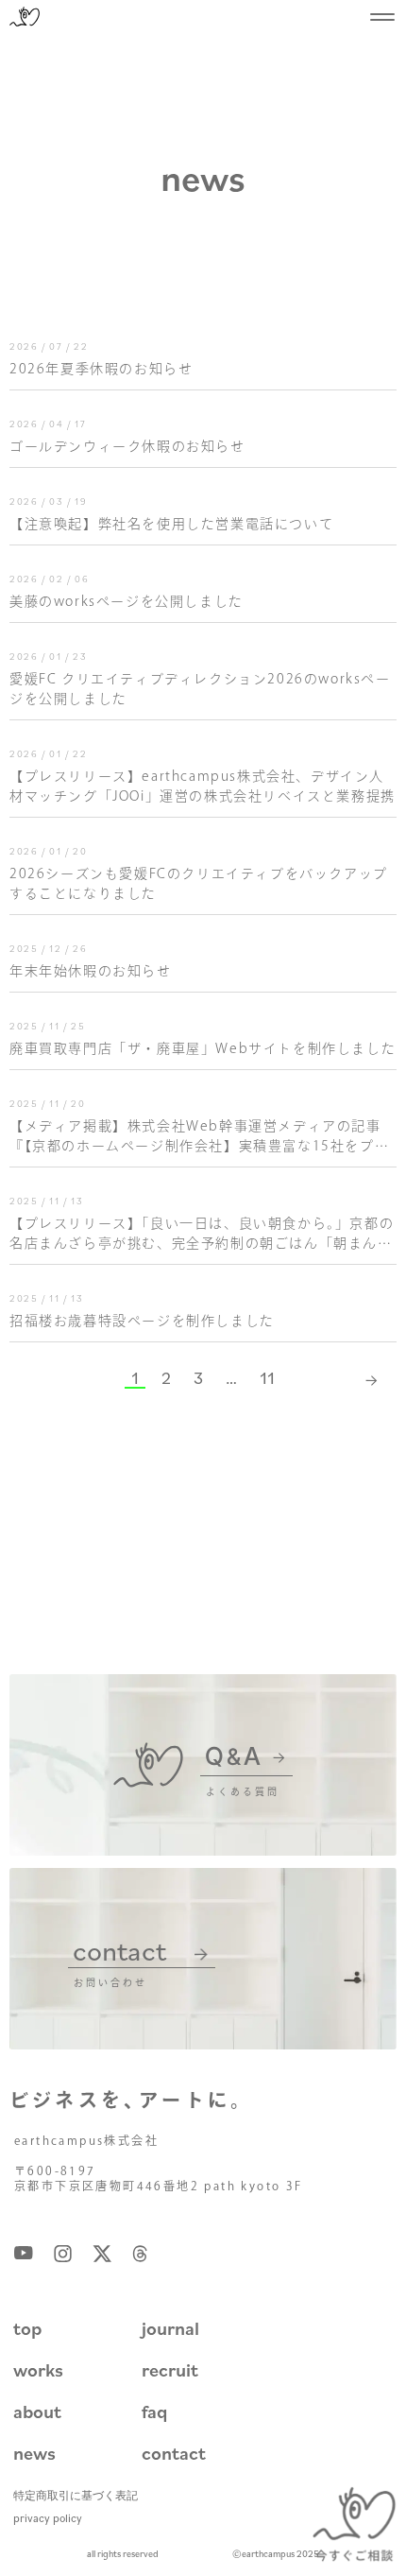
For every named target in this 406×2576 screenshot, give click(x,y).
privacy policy (48, 2518)
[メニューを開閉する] (382, 17)
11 (267, 1377)
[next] (373, 1378)
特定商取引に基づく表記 (76, 2495)
